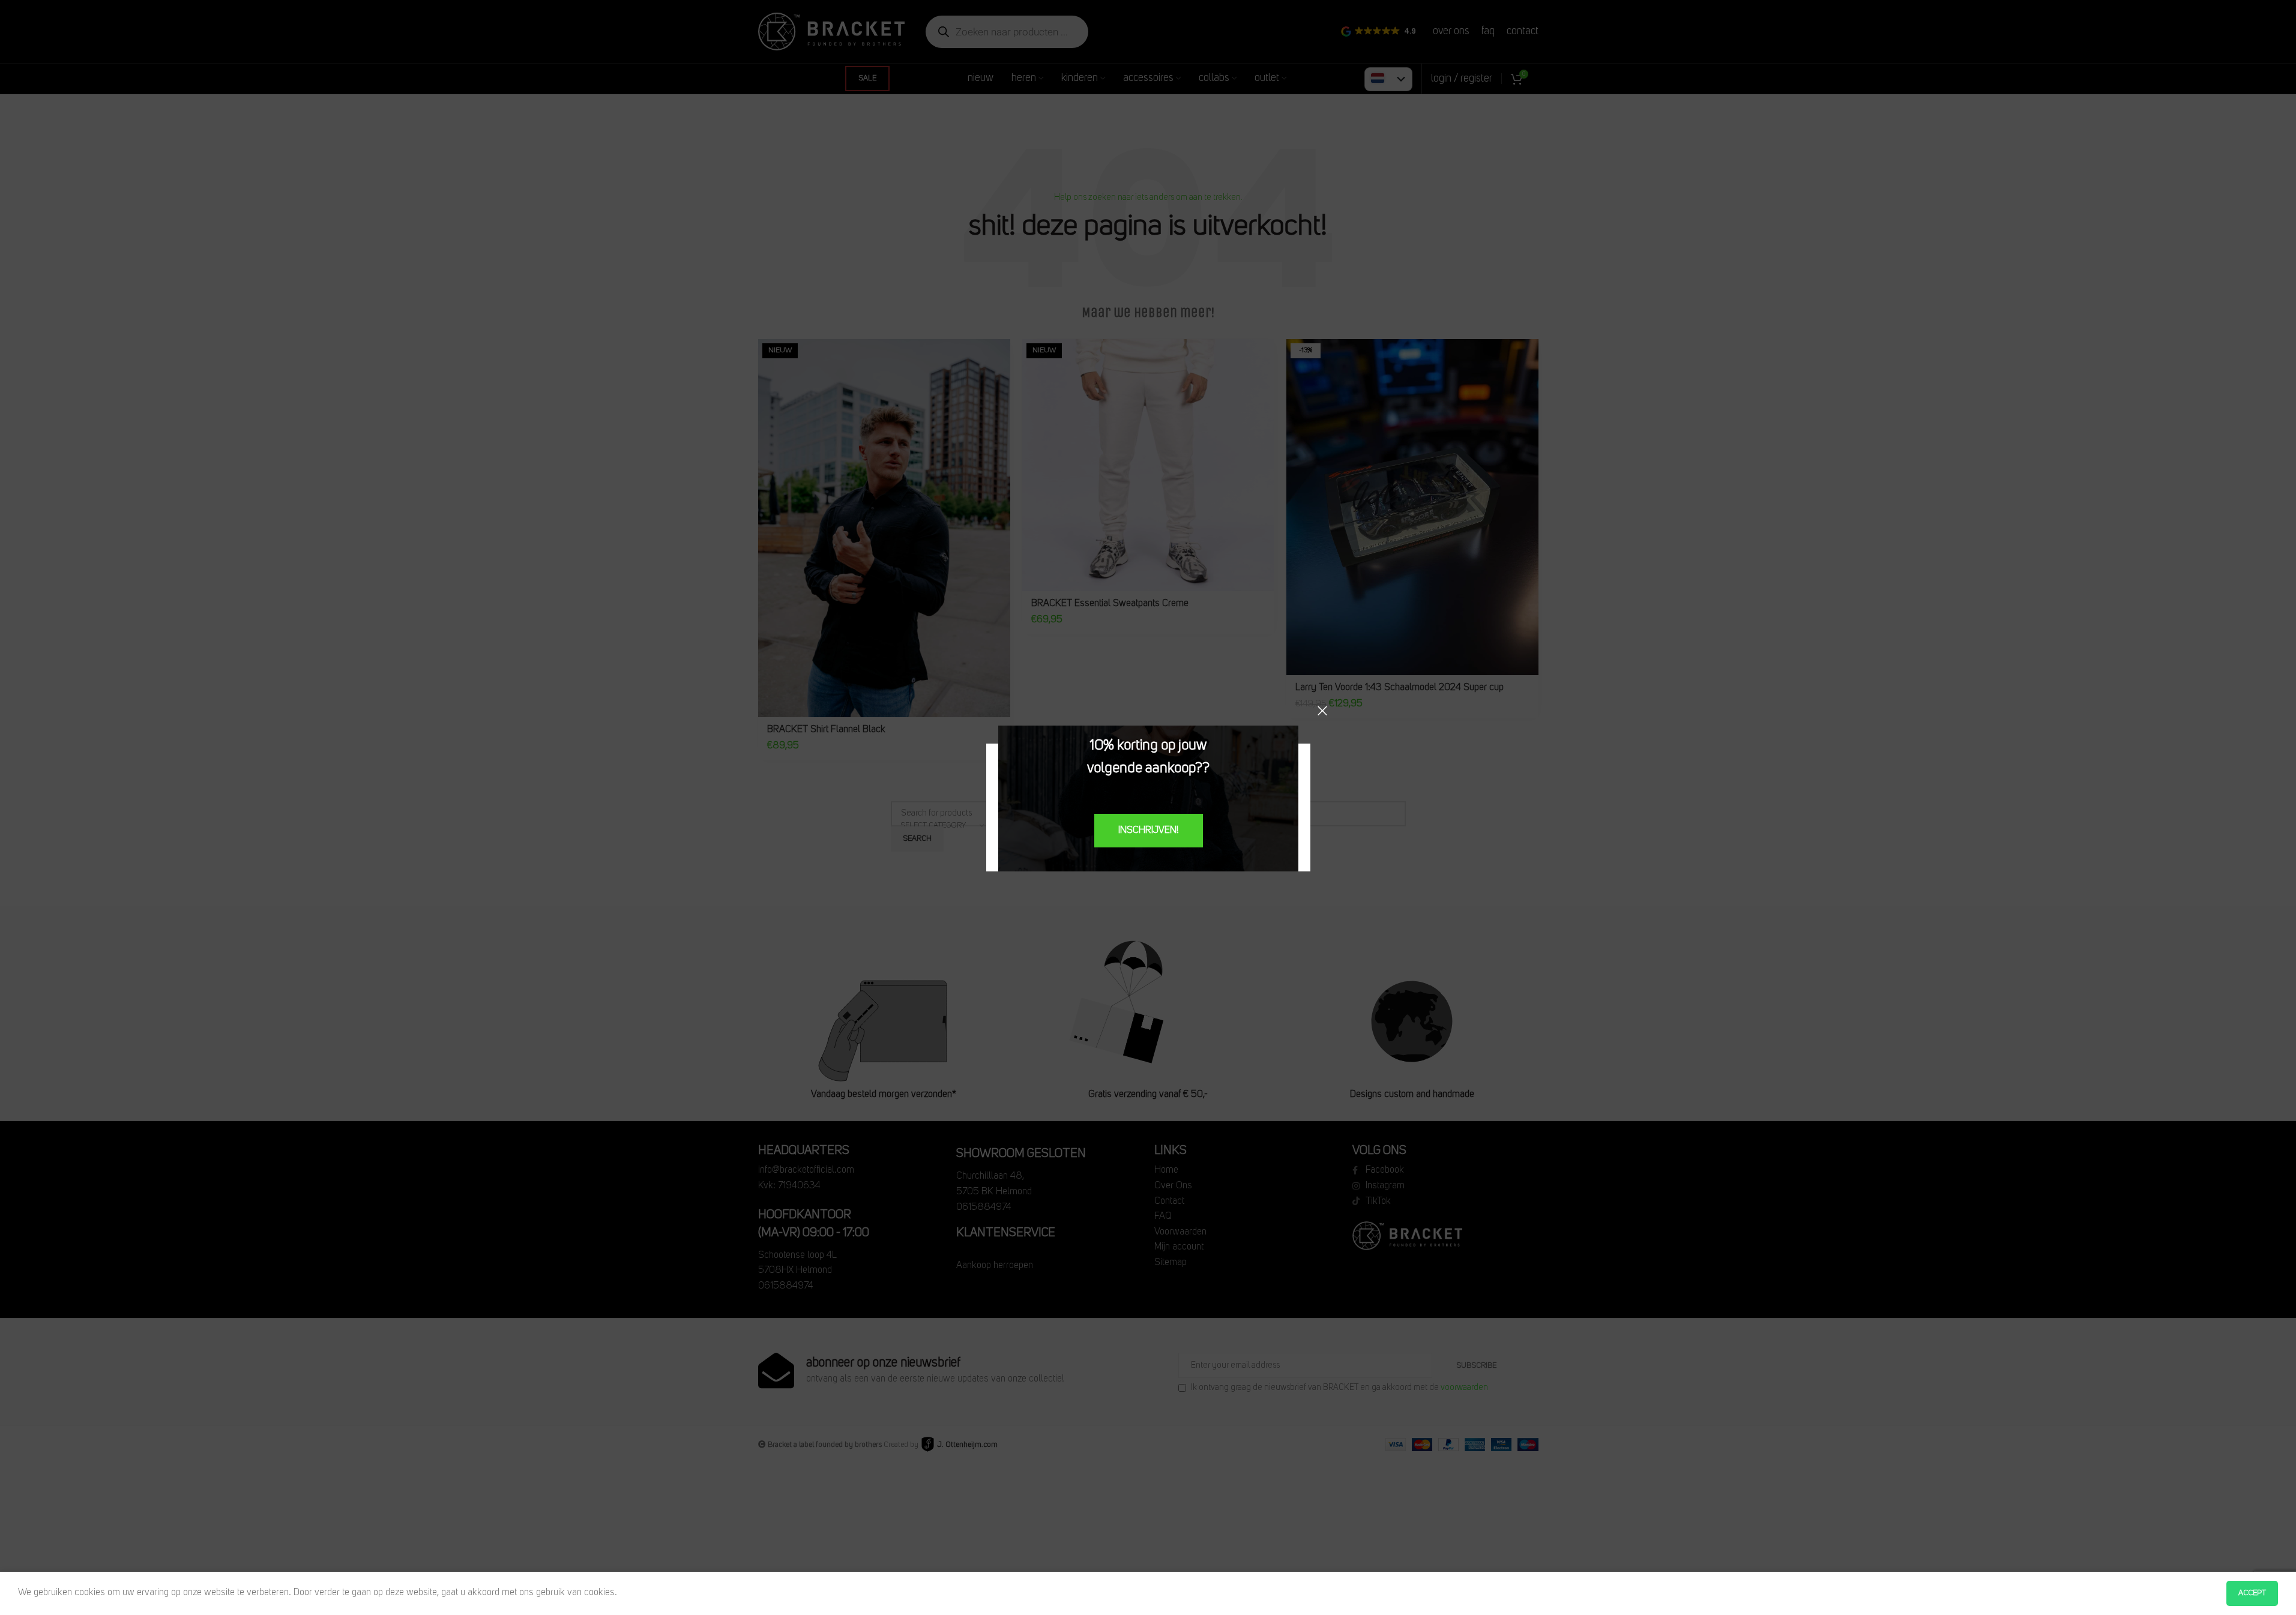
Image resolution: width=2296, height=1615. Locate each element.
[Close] (1322, 711)
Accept (2252, 1593)
